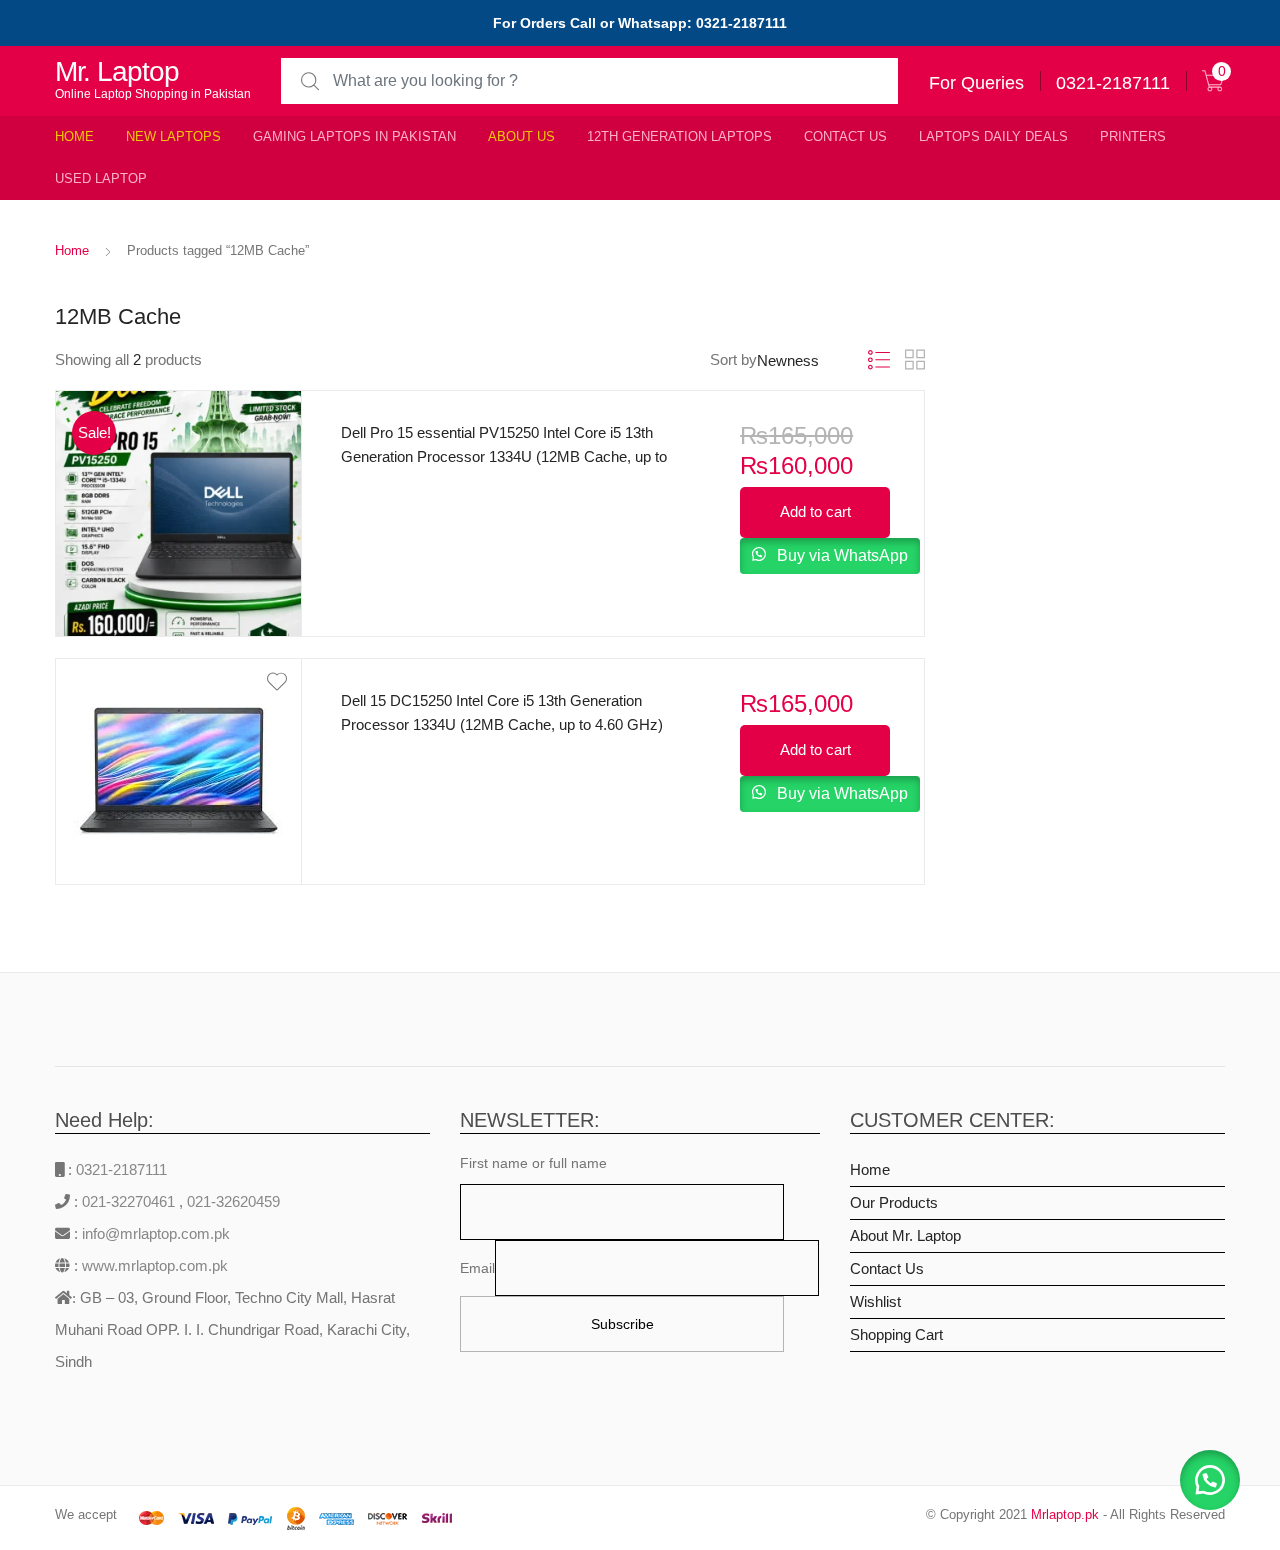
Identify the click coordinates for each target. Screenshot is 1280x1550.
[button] (1210, 1480)
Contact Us (845, 136)
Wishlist (875, 1301)
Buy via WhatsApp (840, 555)
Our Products (894, 1202)
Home (74, 136)
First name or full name (533, 1163)
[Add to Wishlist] (179, 414)
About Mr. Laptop (905, 1235)
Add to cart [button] (815, 511)
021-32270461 (130, 1201)
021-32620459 (233, 1201)
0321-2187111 (121, 1169)
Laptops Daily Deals (993, 136)
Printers (1133, 136)
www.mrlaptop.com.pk (153, 1265)
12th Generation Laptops (679, 136)
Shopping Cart (896, 1334)
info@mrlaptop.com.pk (154, 1233)
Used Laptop (101, 178)
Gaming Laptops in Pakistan (354, 136)
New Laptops (173, 136)
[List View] (879, 360)
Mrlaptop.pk (1065, 1514)
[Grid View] (915, 360)
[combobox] (589, 81)
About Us (521, 136)
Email (477, 1268)
